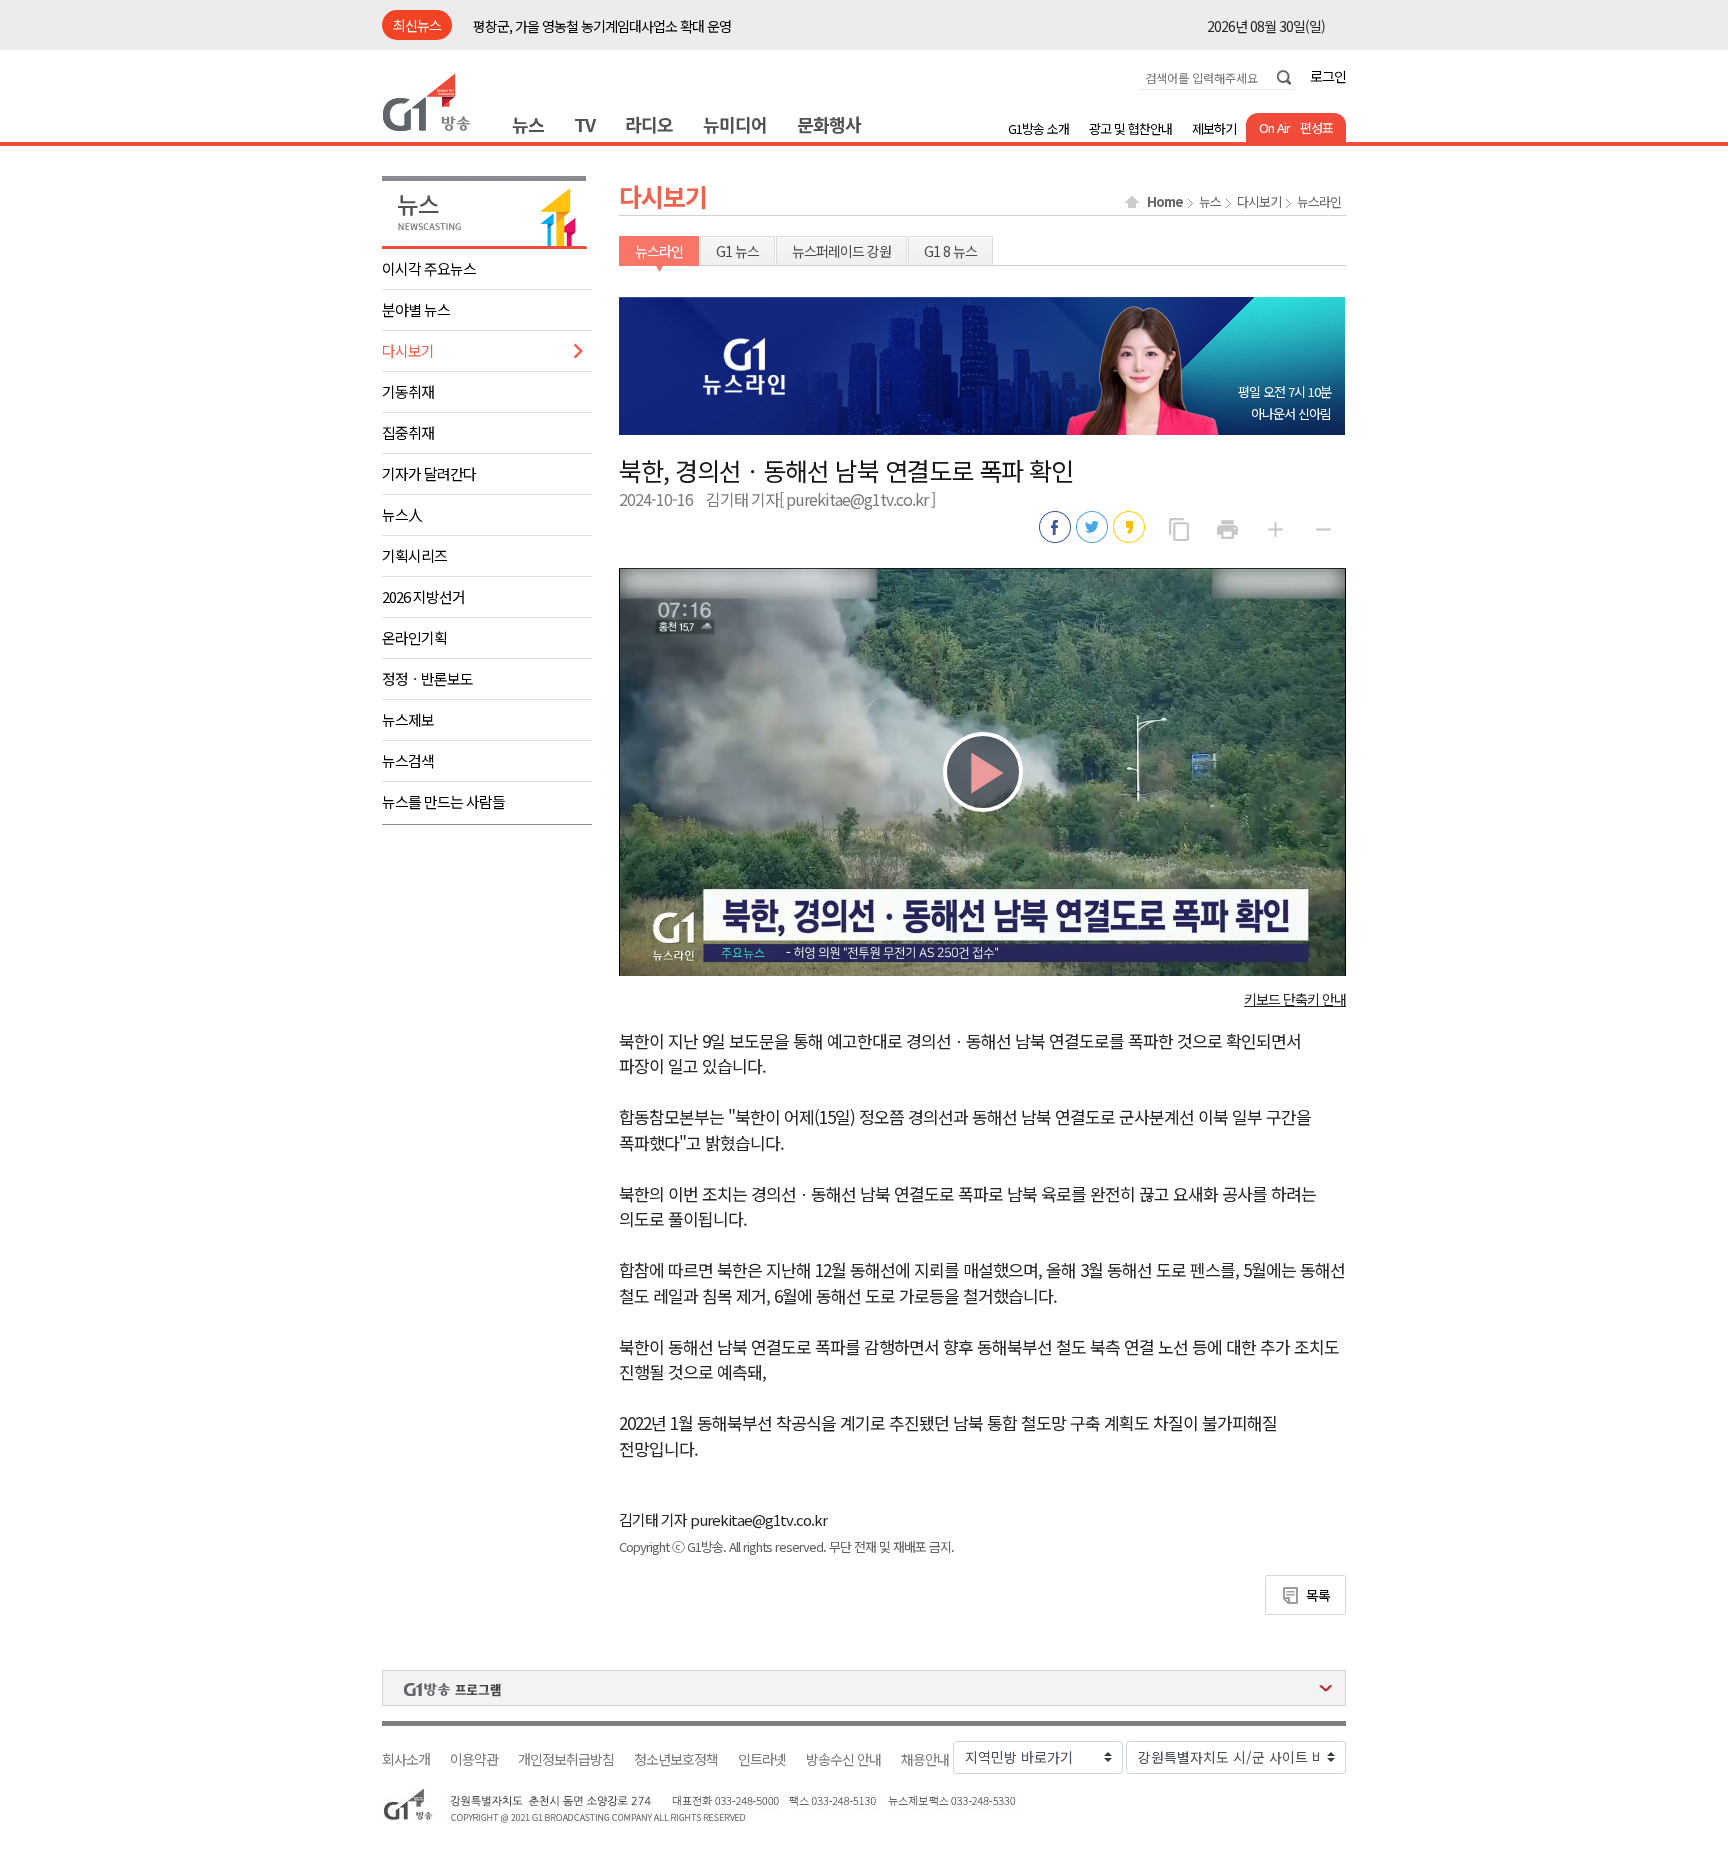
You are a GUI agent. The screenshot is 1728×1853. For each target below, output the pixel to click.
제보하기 (1214, 128)
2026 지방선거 (423, 596)
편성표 (1316, 127)
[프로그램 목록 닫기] (864, 1688)
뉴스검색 (408, 760)
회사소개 (406, 1759)
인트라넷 (762, 1759)
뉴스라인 (1319, 202)
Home (1165, 202)
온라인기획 (414, 637)
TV (584, 124)
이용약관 (474, 1759)
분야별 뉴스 (416, 309)
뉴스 (528, 124)
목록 (1318, 1595)
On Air (1274, 127)
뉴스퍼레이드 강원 (841, 251)
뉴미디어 (735, 124)
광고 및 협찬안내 (1130, 128)
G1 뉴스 (737, 251)
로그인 (1328, 76)
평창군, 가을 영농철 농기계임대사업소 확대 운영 (602, 26)
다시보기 (408, 350)
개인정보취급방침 (566, 1759)
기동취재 (408, 391)
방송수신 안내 (843, 1759)
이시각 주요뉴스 (429, 268)
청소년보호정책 (676, 1759)
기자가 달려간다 (429, 473)
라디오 (649, 124)
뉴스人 (402, 514)
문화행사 (829, 124)
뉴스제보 (408, 719)
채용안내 (925, 1759)
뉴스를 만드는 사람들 (443, 801)
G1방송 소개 (1038, 128)
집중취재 (408, 432)
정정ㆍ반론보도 (427, 678)
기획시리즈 (414, 555)
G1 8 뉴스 (950, 251)
